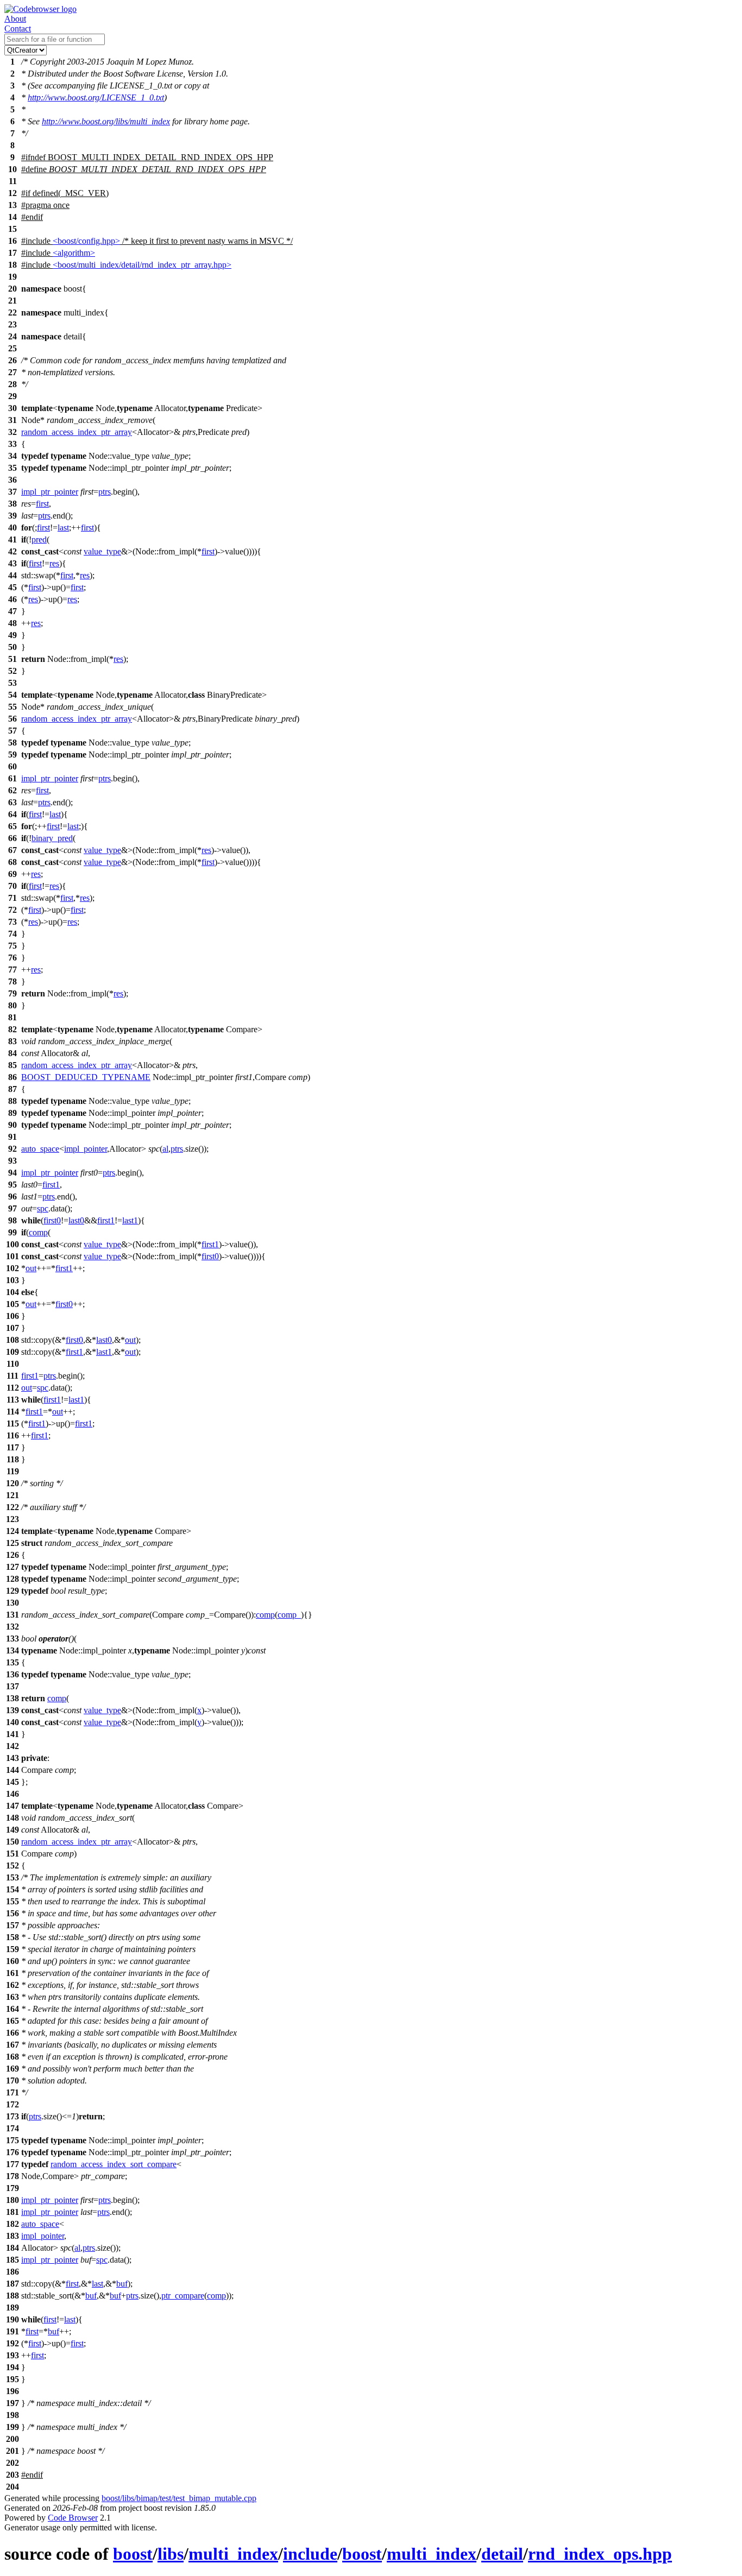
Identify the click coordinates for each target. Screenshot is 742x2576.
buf (122, 2284)
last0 (76, 1220)
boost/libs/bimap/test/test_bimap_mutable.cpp (179, 2498)
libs (171, 2554)
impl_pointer (86, 1149)
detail (502, 2554)
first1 (51, 1185)
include (310, 2554)
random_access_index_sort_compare (114, 2164)
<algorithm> (74, 253)
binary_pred (52, 838)
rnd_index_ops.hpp (600, 2554)
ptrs (105, 492)
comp (38, 1232)
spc (43, 1208)
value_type (102, 551)
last (63, 528)
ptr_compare (183, 2296)
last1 (130, 1220)
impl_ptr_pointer (50, 492)
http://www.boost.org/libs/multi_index (106, 121)
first (42, 504)
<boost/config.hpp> (86, 241)
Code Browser (73, 2518)
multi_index (233, 2554)
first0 (52, 1220)
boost (133, 2554)
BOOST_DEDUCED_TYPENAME (86, 1077)
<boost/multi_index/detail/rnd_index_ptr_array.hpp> (142, 265)
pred (39, 539)
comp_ (289, 1615)
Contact (18, 29)
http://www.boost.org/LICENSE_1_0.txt (96, 97)
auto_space (40, 1149)
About (15, 19)
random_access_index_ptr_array (77, 432)
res (54, 563)
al (165, 1149)
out (31, 1268)
